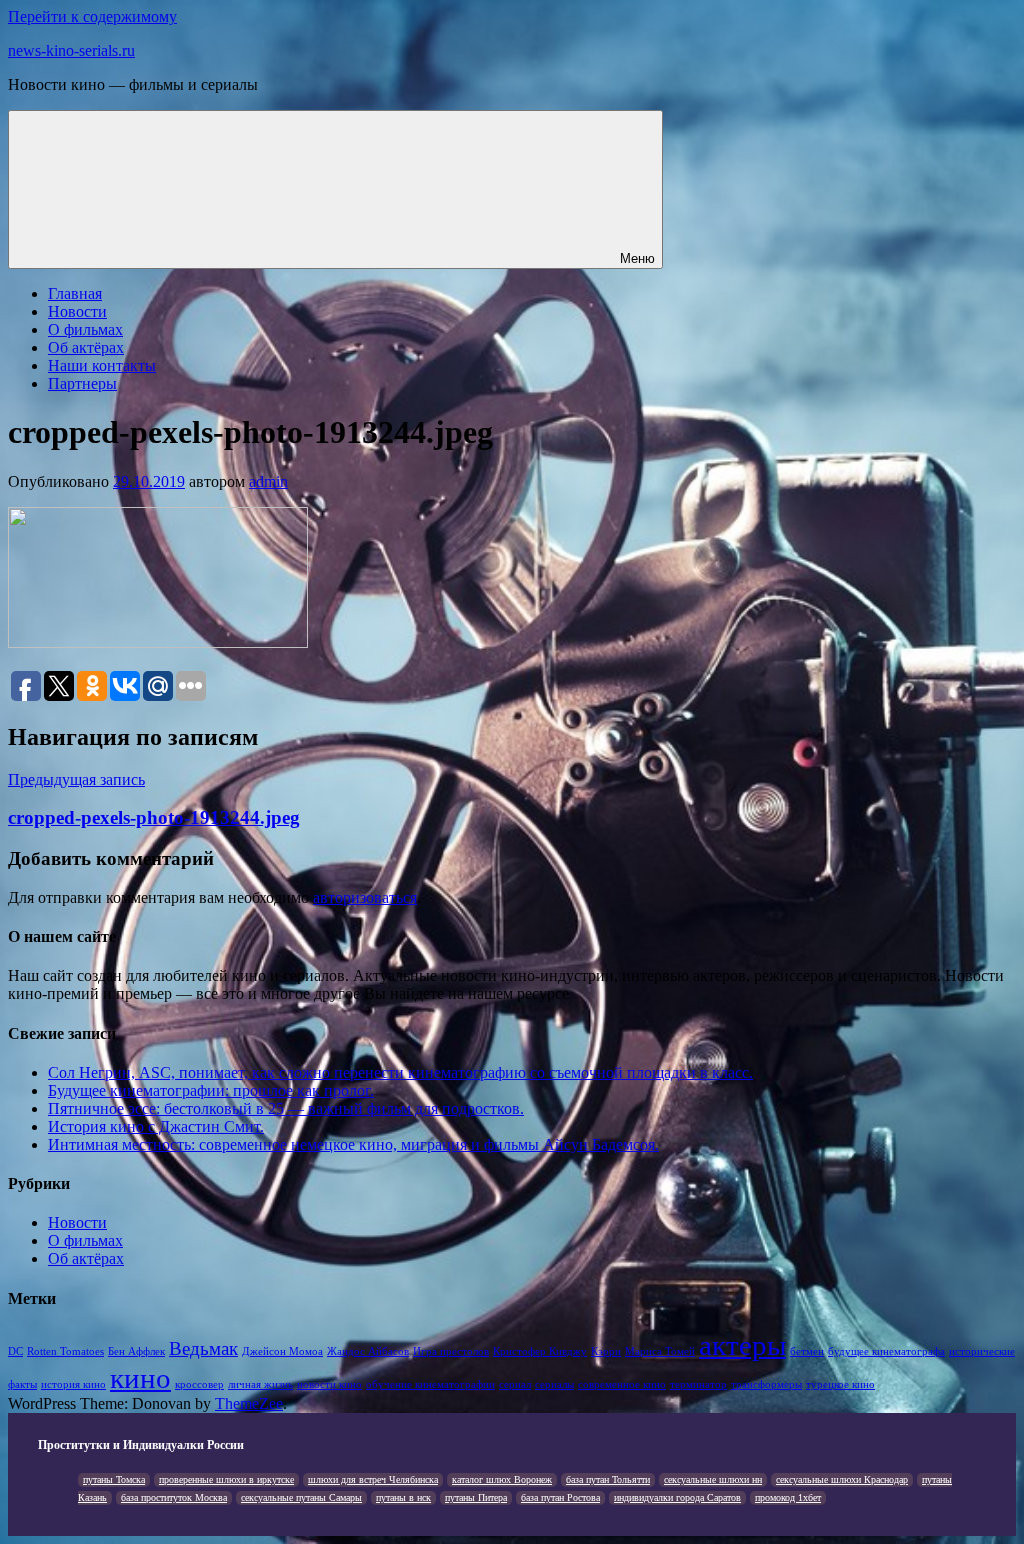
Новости (77, 311)
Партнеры (82, 383)
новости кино (329, 1384)
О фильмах (85, 329)
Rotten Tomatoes (65, 1351)
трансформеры (766, 1384)
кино (140, 1378)
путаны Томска (114, 1479)
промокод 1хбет (788, 1497)
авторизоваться (365, 897)
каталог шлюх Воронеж (502, 1479)
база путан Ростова (560, 1497)
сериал (515, 1384)
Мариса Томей (660, 1351)
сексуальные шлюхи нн (713, 1479)
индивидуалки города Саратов (677, 1497)
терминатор (698, 1384)
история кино (73, 1384)
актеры (742, 1345)
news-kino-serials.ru (71, 50)
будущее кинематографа (886, 1351)
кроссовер (199, 1384)
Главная (75, 293)
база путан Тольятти (608, 1479)
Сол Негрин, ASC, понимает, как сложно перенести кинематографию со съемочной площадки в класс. (400, 1072)
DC (15, 1351)
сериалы (554, 1384)
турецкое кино (840, 1384)
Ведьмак (203, 1348)
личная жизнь (260, 1384)
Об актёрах (86, 347)
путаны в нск (403, 1497)
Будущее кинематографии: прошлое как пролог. (211, 1090)
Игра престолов (451, 1351)
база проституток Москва (174, 1497)
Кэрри (606, 1351)
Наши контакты (102, 365)
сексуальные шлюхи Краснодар (842, 1479)
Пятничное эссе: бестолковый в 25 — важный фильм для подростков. (286, 1108)
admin (268, 481)
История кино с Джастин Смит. (156, 1126)
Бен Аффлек (136, 1351)
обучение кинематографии (430, 1384)
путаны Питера (476, 1497)
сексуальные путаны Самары (301, 1497)
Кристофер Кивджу (540, 1351)
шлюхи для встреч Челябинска (373, 1479)
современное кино (622, 1384)
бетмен (807, 1351)
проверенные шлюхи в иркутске (226, 1479)
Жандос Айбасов (368, 1351)
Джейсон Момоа (282, 1351)
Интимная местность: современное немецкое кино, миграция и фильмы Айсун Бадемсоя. (353, 1144)
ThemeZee (249, 1403)
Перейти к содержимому (92, 16)
